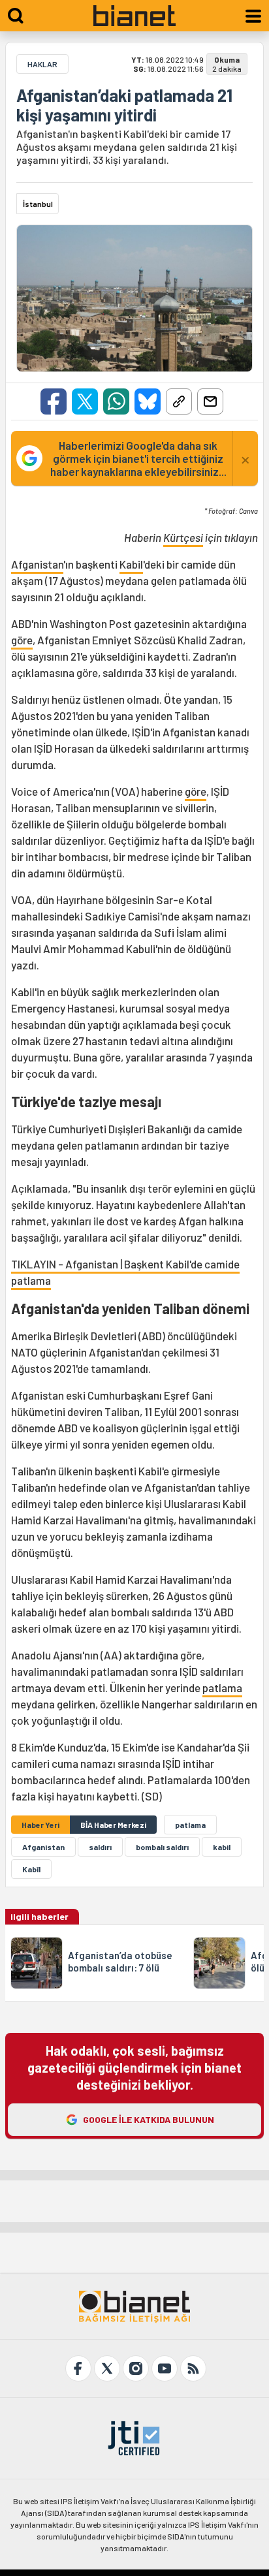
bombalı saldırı (162, 1847)
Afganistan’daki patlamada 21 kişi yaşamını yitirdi (124, 105)
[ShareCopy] (179, 401)
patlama (222, 1688)
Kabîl (31, 1869)
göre (22, 640)
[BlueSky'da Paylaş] (148, 401)
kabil (222, 1847)
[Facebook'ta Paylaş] (54, 401)
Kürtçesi (183, 537)
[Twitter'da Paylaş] (85, 401)
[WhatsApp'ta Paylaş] (116, 401)
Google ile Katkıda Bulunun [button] (149, 2119)
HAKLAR (42, 64)
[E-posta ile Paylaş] (210, 401)
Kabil (131, 564)
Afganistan (37, 564)
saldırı (100, 1847)
